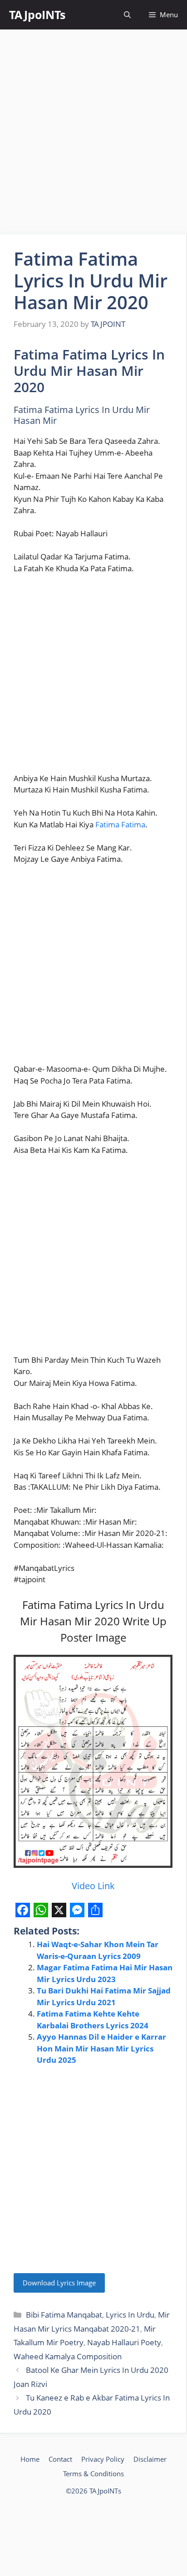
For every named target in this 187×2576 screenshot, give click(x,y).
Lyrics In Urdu (130, 2315)
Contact (60, 2459)
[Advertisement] (93, 132)
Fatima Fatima (120, 824)
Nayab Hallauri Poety (124, 2342)
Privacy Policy (103, 2459)
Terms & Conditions (93, 2474)
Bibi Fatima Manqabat (64, 2315)
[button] (127, 15)
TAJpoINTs (37, 15)
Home (30, 2459)
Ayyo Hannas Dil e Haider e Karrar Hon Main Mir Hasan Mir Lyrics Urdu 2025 (101, 2048)
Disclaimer (150, 2459)
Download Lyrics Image (59, 2283)
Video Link (93, 1886)
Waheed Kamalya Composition (68, 2356)
